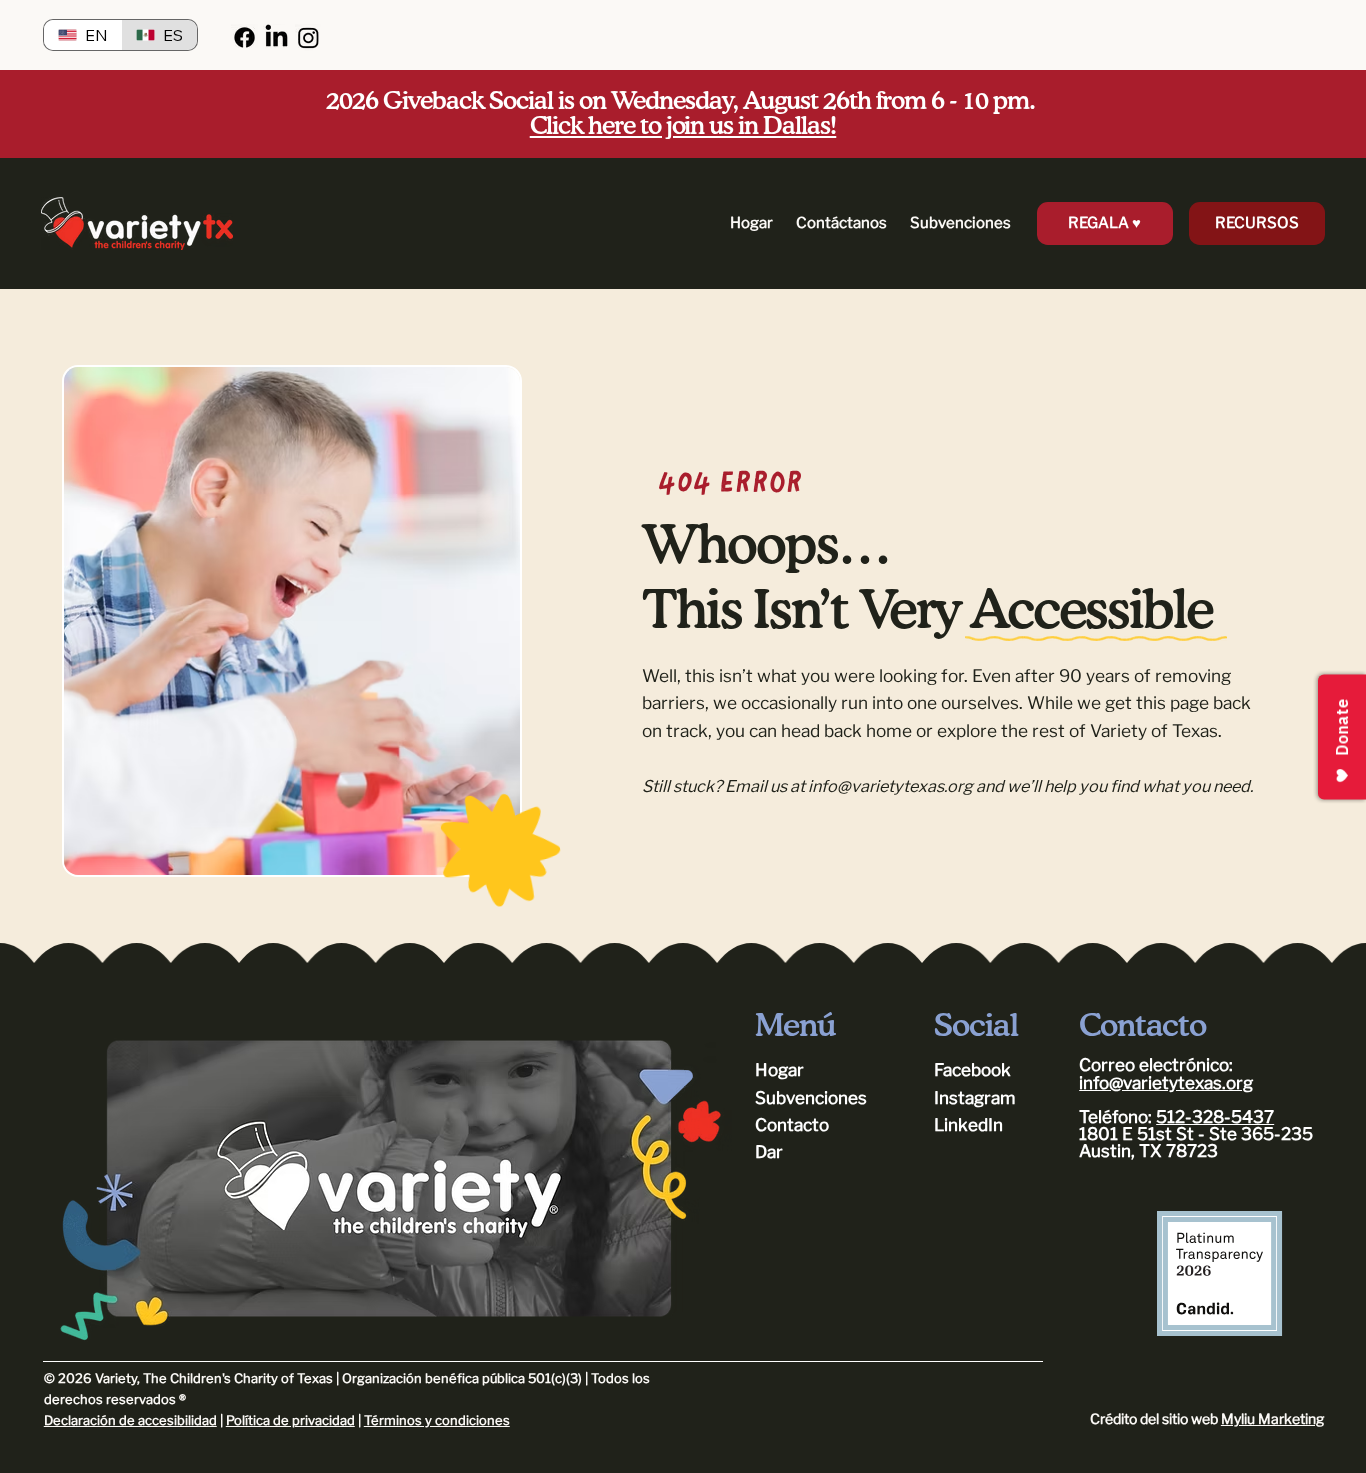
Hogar (779, 1070)
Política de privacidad (290, 1420)
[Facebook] (244, 37)
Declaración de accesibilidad (130, 1420)
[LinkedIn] (276, 37)
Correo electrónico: (1156, 1065)
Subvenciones (811, 1098)
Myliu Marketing (1272, 1418)
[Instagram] (308, 37)
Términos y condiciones (437, 1420)
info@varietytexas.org (890, 786)
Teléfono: (1115, 1117)
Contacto (792, 1125)
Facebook (972, 1070)
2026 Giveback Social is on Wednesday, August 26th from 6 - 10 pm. (682, 114)
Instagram (974, 1098)
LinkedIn (968, 1125)
